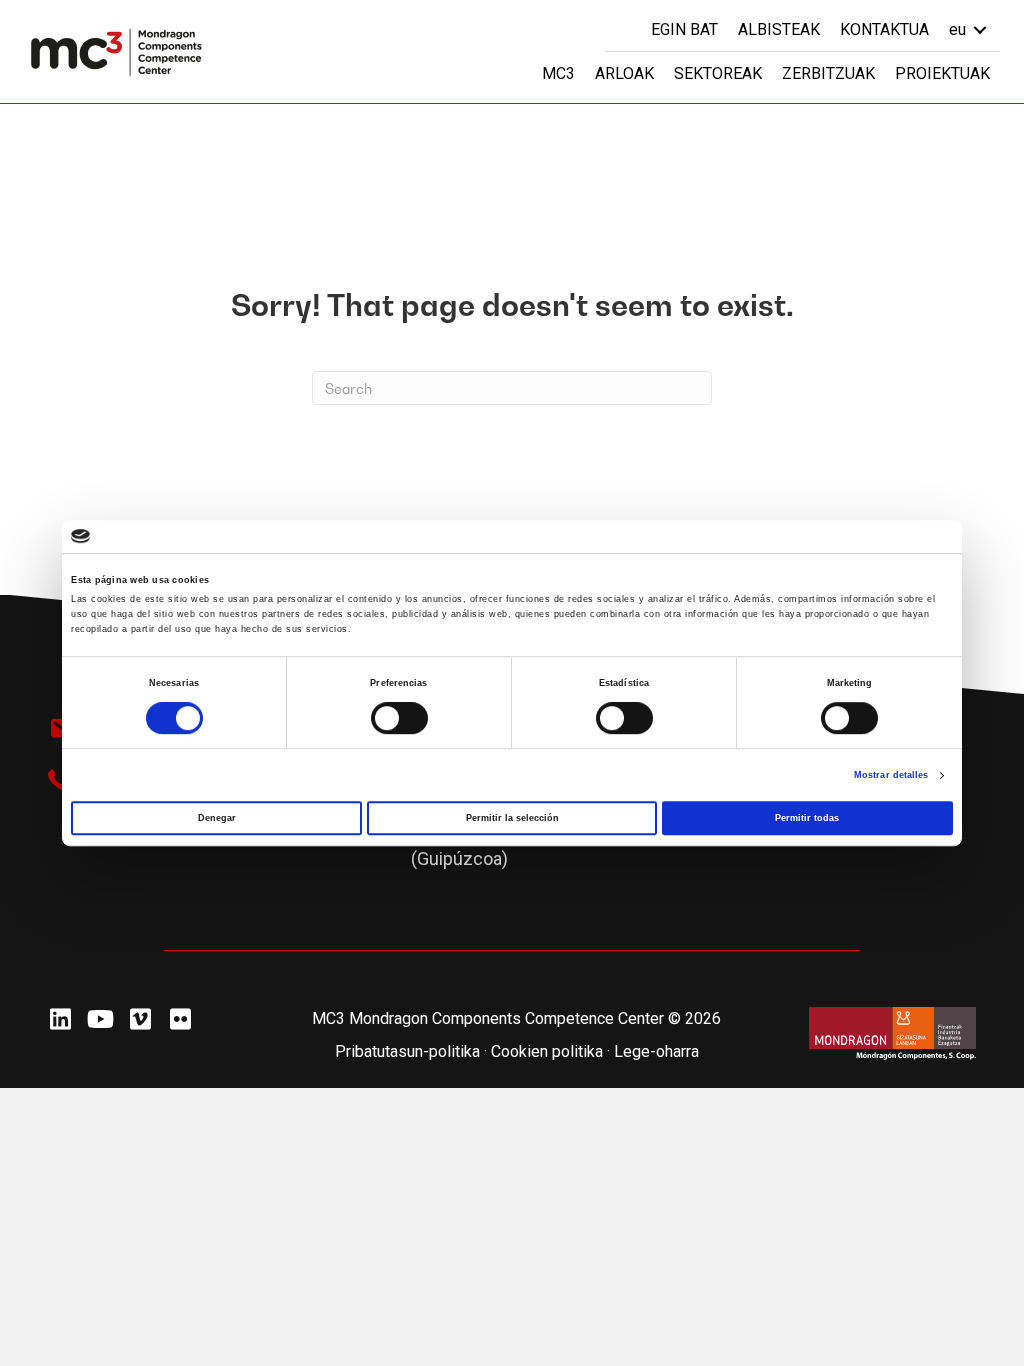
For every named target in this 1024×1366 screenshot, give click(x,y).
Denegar (217, 818)
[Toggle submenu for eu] (980, 29)
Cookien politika (549, 1051)
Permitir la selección (512, 818)
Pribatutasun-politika (407, 1051)
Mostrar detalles (891, 775)
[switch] (399, 718)
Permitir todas (807, 818)
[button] (60, 1019)
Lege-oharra (656, 1051)
